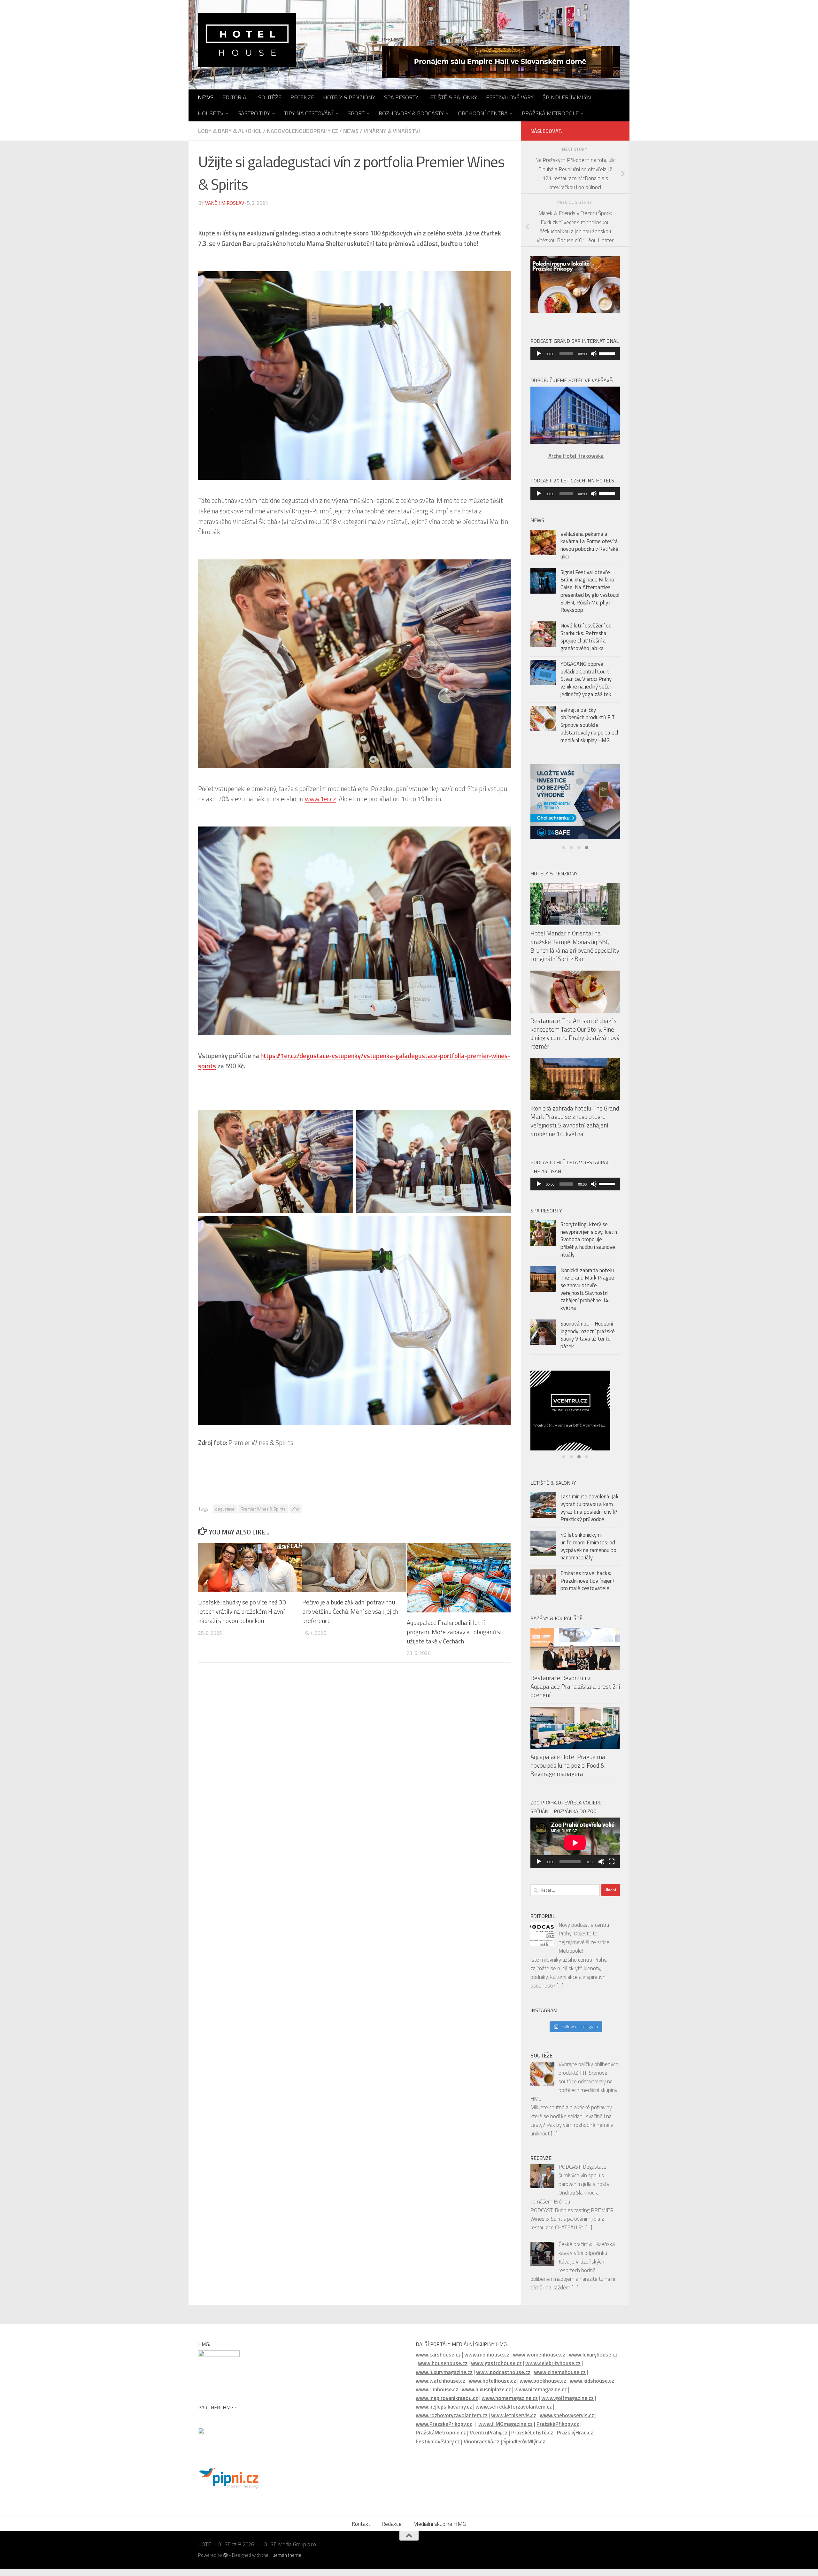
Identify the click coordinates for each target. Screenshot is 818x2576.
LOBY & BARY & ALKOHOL (230, 131)
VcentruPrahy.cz (489, 2440)
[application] (575, 354)
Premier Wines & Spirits (263, 1509)
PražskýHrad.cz (575, 2440)
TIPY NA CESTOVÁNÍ (309, 113)
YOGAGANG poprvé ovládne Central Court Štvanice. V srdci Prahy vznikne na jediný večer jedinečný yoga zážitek (586, 679)
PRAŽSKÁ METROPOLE (550, 113)
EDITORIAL (236, 97)
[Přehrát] (539, 354)
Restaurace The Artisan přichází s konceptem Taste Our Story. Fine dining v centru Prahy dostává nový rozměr (575, 1046)
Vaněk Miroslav (225, 203)
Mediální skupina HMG (440, 2531)
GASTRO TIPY (254, 113)
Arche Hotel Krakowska (576, 456)
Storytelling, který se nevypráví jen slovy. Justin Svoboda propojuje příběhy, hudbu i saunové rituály (589, 1252)
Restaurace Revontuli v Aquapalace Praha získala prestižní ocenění (575, 1693)
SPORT (356, 113)
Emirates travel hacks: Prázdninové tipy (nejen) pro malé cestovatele (587, 1588)
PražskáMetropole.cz (441, 2440)
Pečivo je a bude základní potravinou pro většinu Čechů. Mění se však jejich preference (350, 1611)
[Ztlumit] (594, 354)
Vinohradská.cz (482, 2449)
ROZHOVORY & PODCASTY (411, 113)
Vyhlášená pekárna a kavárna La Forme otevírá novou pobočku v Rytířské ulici (589, 545)
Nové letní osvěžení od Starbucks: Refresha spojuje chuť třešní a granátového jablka (586, 637)
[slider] (608, 353)
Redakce (392, 2531)
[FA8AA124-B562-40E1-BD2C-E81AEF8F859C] (575, 1420)
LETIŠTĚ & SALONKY (452, 97)
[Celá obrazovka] (612, 1869)
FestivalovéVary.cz (438, 2449)
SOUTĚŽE (270, 97)
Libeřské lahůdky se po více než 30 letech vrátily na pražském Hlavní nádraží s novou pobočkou (242, 1611)
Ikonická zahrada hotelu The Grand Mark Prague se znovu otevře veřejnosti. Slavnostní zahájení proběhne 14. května (575, 1133)
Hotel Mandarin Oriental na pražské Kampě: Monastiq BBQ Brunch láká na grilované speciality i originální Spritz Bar (575, 958)
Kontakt (361, 2531)
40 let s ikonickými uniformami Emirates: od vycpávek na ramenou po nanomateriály (588, 1553)
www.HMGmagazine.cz (505, 2431)
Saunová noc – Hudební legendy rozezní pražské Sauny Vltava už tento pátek (588, 1347)
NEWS (206, 97)
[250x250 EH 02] (575, 809)
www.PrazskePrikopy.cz (444, 2431)
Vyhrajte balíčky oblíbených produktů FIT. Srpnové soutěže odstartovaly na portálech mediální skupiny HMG (590, 725)
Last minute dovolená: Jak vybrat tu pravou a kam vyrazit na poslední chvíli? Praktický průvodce (590, 1515)
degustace (225, 1509)
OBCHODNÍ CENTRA (483, 113)
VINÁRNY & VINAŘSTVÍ (392, 131)
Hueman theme (285, 2562)
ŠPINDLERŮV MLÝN (567, 97)
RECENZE (302, 97)
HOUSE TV (211, 113)
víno (296, 1509)
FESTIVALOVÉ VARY (510, 97)
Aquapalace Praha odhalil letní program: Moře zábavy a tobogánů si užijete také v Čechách (454, 1632)
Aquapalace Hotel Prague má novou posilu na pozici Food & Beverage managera (568, 1772)
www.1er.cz (320, 799)
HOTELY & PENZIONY (349, 97)
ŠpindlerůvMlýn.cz (524, 2449)
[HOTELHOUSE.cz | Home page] (247, 40)
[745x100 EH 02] (501, 62)
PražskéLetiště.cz (532, 2440)
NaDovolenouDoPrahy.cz (302, 131)
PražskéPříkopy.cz (558, 2431)
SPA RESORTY (401, 97)
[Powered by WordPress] (225, 2562)
